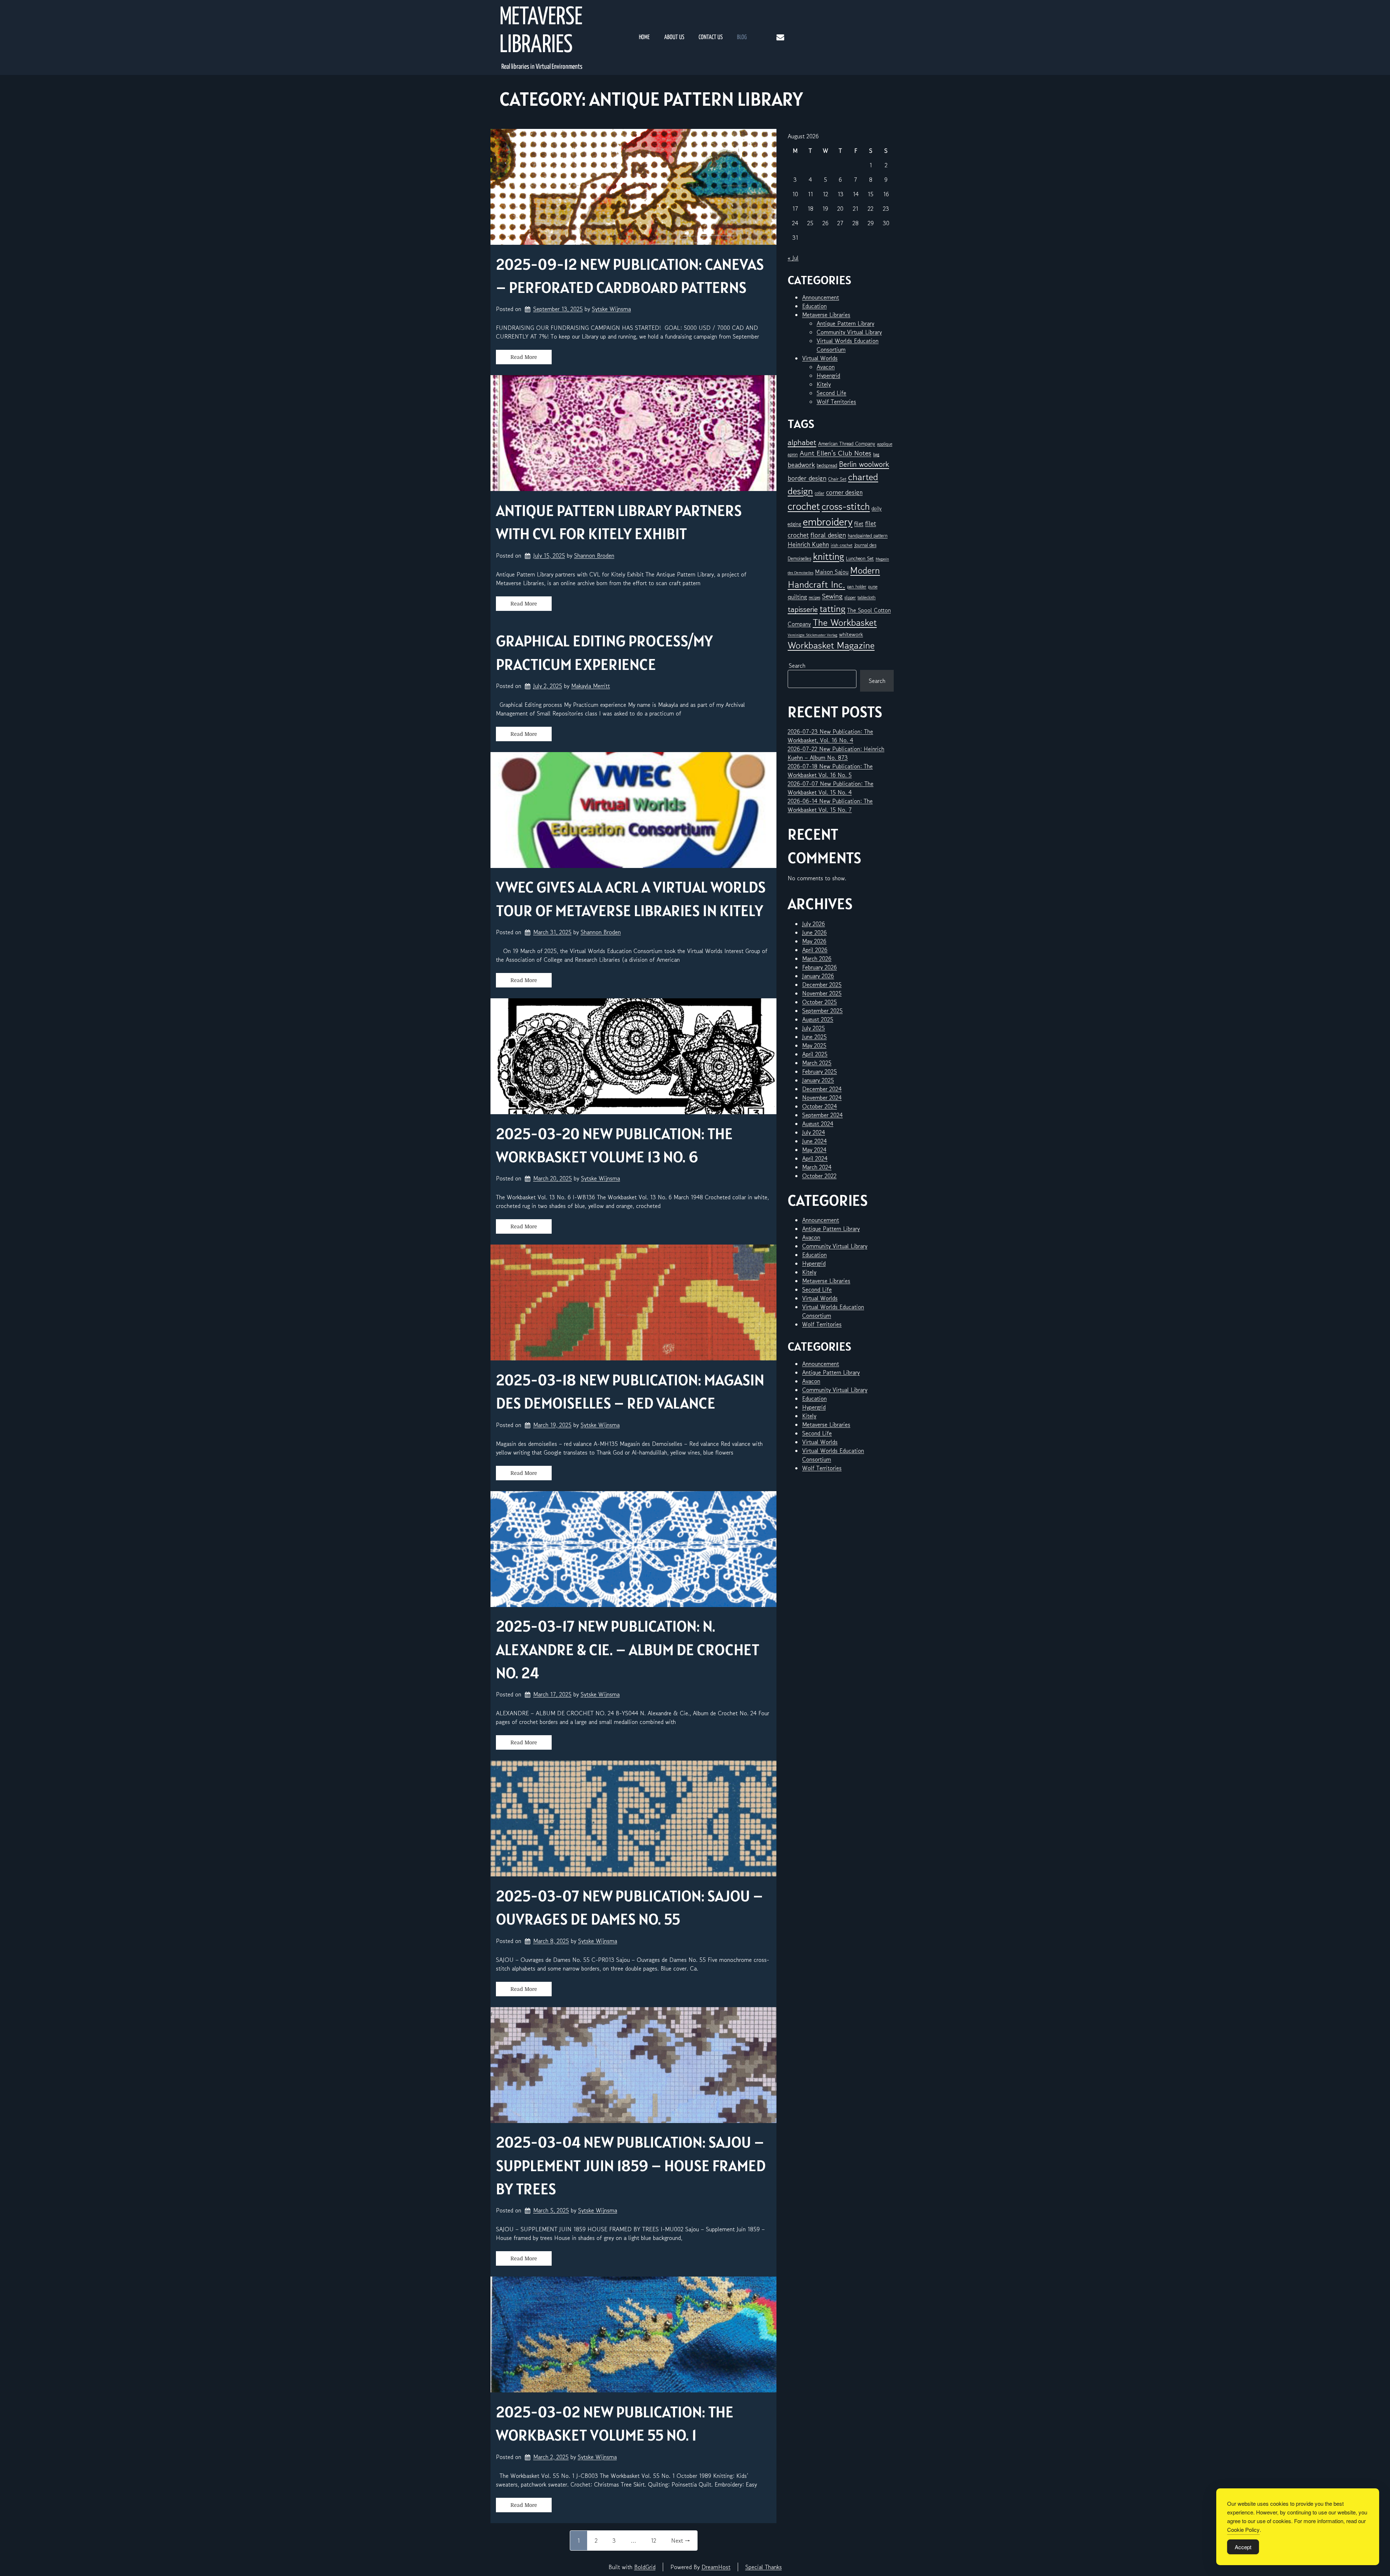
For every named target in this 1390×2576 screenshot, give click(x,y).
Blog (742, 37)
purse (873, 586)
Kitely (824, 384)
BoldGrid (645, 2567)
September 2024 (822, 1115)
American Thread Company (847, 444)
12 (654, 2541)
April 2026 (815, 950)
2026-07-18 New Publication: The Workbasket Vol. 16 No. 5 (830, 771)
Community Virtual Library (849, 332)
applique (885, 444)
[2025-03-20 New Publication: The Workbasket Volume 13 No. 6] (633, 1056)
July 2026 (814, 924)
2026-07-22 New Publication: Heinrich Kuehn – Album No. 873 (836, 753)
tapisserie (803, 609)
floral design (828, 535)
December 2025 (822, 985)
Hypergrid (828, 376)
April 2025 (815, 1054)
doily (877, 508)
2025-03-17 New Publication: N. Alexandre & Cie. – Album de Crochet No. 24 (628, 1649)
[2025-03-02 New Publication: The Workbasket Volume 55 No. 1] (633, 2334)
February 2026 (820, 967)
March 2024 (817, 1167)
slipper (850, 597)
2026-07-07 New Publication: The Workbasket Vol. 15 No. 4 (831, 788)
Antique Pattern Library (845, 323)
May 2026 (814, 941)
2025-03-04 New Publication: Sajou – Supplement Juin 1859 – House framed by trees (631, 2165)
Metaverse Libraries (541, 32)
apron (793, 454)
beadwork (801, 465)
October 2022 (819, 1176)
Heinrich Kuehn (808, 544)
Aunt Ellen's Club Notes (835, 453)
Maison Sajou (832, 572)
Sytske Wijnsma (611, 309)
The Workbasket (845, 622)
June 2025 (814, 1037)
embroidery (828, 521)
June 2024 (814, 1141)
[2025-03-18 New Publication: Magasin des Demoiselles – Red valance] (633, 1302)
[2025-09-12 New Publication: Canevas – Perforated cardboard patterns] (633, 187)
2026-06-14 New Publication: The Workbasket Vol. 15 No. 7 (830, 805)
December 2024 (822, 1089)
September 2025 (822, 1011)
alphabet (802, 442)
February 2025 (820, 1071)
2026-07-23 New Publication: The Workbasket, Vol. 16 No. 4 (830, 736)
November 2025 (822, 993)
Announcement (821, 297)
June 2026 (814, 932)
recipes (814, 597)
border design (807, 478)
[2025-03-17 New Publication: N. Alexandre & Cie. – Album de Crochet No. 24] (633, 1549)
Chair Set (837, 479)
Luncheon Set (860, 558)
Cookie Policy (1243, 2529)
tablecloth (867, 597)
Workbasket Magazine (831, 645)
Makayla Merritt (591, 686)
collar (820, 493)
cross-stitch (846, 506)
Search (797, 666)
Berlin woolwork (864, 464)
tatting (832, 609)
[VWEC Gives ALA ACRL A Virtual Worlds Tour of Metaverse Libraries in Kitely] (633, 810)
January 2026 (818, 976)
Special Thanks (764, 2567)
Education (814, 306)
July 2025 (814, 1028)
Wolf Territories (836, 402)
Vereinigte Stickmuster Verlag (812, 635)
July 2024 (814, 1132)
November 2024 (822, 1098)
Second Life (831, 393)
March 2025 (817, 1063)
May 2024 (814, 1150)
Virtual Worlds (820, 358)
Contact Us (711, 37)
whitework (851, 634)
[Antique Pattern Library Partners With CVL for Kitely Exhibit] (633, 433)
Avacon (826, 367)
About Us (674, 37)
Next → (681, 2541)
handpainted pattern (868, 536)
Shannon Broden (594, 555)
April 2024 (815, 1158)
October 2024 (820, 1106)
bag (876, 454)
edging (794, 524)
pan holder (857, 586)
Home (644, 37)
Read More (524, 357)
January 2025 (818, 1080)
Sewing (832, 596)
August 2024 (818, 1124)
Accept (1243, 2547)
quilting (797, 597)
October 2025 (820, 1002)
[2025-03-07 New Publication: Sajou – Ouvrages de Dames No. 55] (633, 1818)
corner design (844, 492)
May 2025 (814, 1045)
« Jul (793, 258)
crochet (804, 506)
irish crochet (842, 545)
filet (859, 524)
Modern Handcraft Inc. (834, 577)
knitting (829, 556)
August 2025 (818, 1019)
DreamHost (716, 2567)
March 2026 (817, 958)
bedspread (827, 465)
